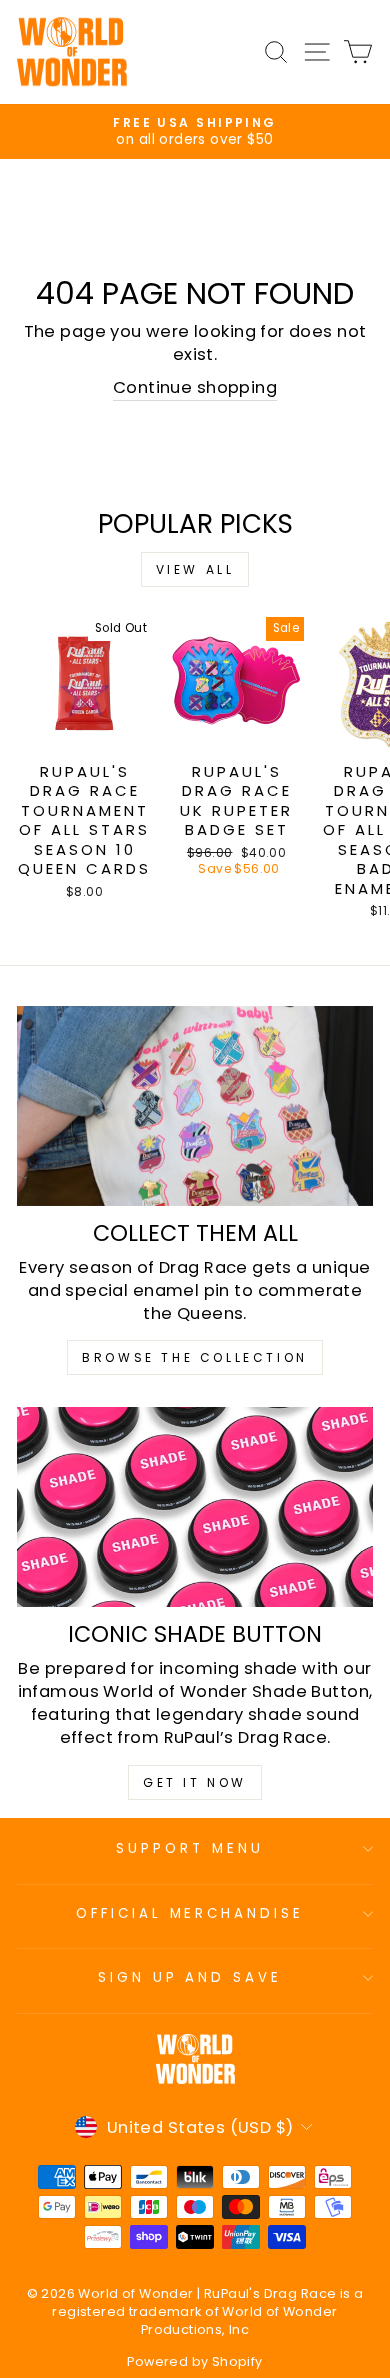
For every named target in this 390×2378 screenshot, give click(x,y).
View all (195, 569)
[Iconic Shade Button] (195, 1507)
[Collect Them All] (195, 1106)
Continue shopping (195, 387)
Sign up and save (190, 1977)
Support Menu (190, 1848)
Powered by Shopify (194, 2361)
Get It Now (195, 1782)
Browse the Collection (195, 1357)
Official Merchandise (190, 1913)
